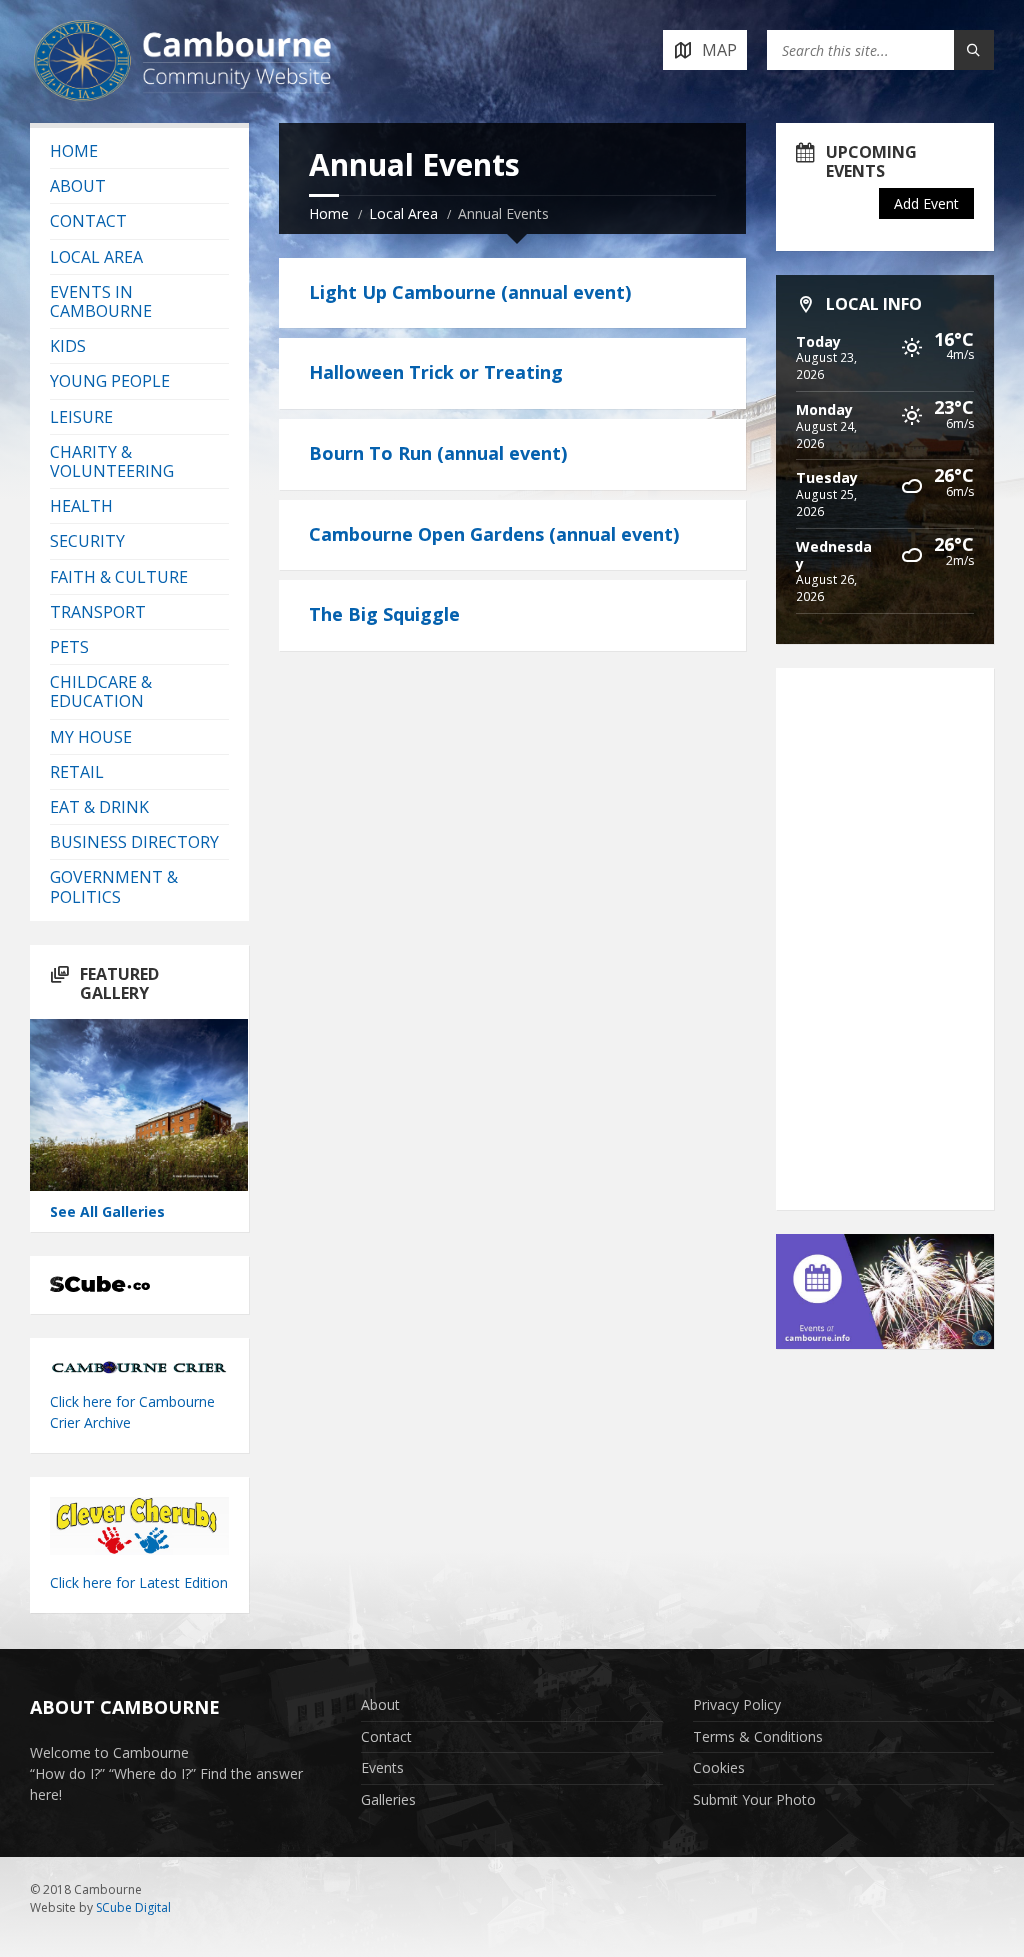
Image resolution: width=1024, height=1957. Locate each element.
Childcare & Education (101, 691)
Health (81, 506)
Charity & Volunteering (112, 461)
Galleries (388, 1799)
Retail (77, 772)
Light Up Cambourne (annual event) (470, 292)
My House (91, 737)
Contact (88, 221)
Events (382, 1767)
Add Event (926, 203)
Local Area (403, 213)
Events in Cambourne (101, 301)
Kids (68, 346)
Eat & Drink (99, 807)
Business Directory (134, 842)
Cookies (719, 1767)
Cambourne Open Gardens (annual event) (494, 534)
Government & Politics (114, 886)
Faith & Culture (119, 577)
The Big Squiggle (384, 614)
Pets (69, 647)
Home (329, 213)
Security (87, 541)
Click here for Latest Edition (139, 1582)
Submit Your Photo (754, 1799)
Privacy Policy (737, 1704)
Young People (110, 381)
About (78, 186)
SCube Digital (133, 1907)
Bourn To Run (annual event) (438, 453)
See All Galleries (107, 1211)
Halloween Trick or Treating (436, 372)
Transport (98, 612)
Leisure (81, 417)
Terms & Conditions (758, 1736)
